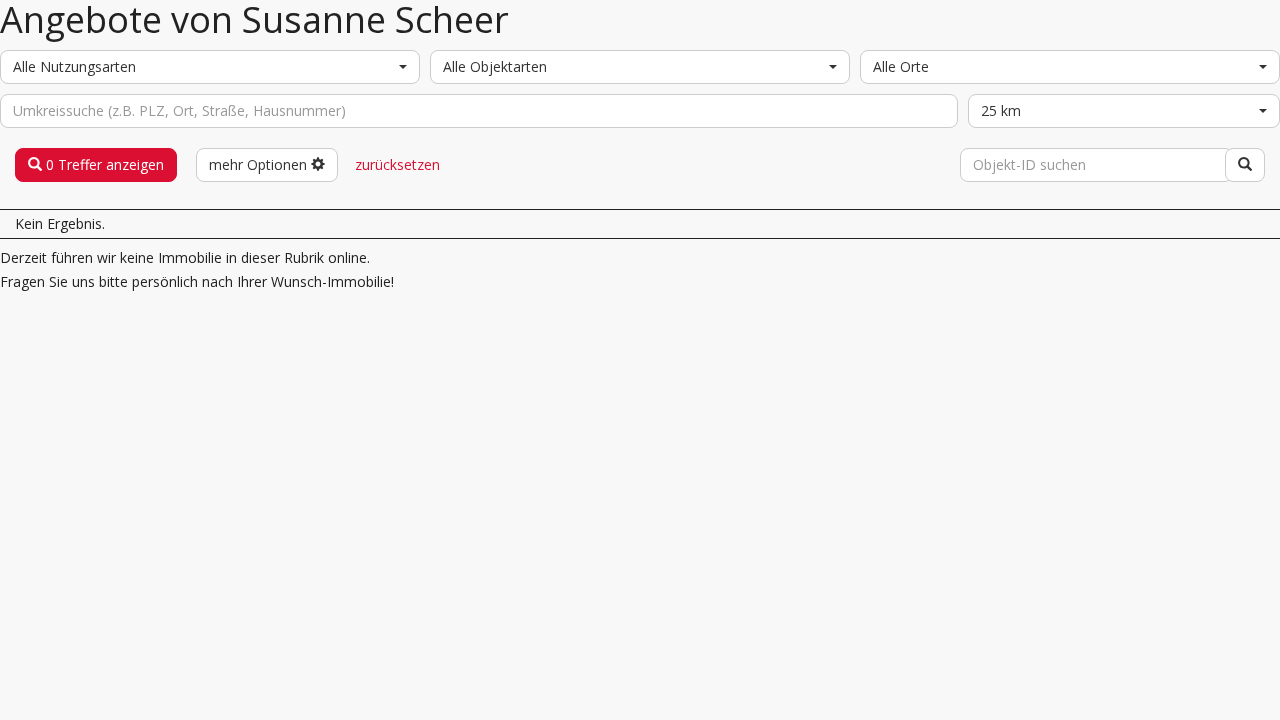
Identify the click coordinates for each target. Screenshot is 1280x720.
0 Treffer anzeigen (103, 164)
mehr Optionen (260, 164)
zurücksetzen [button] (397, 164)
